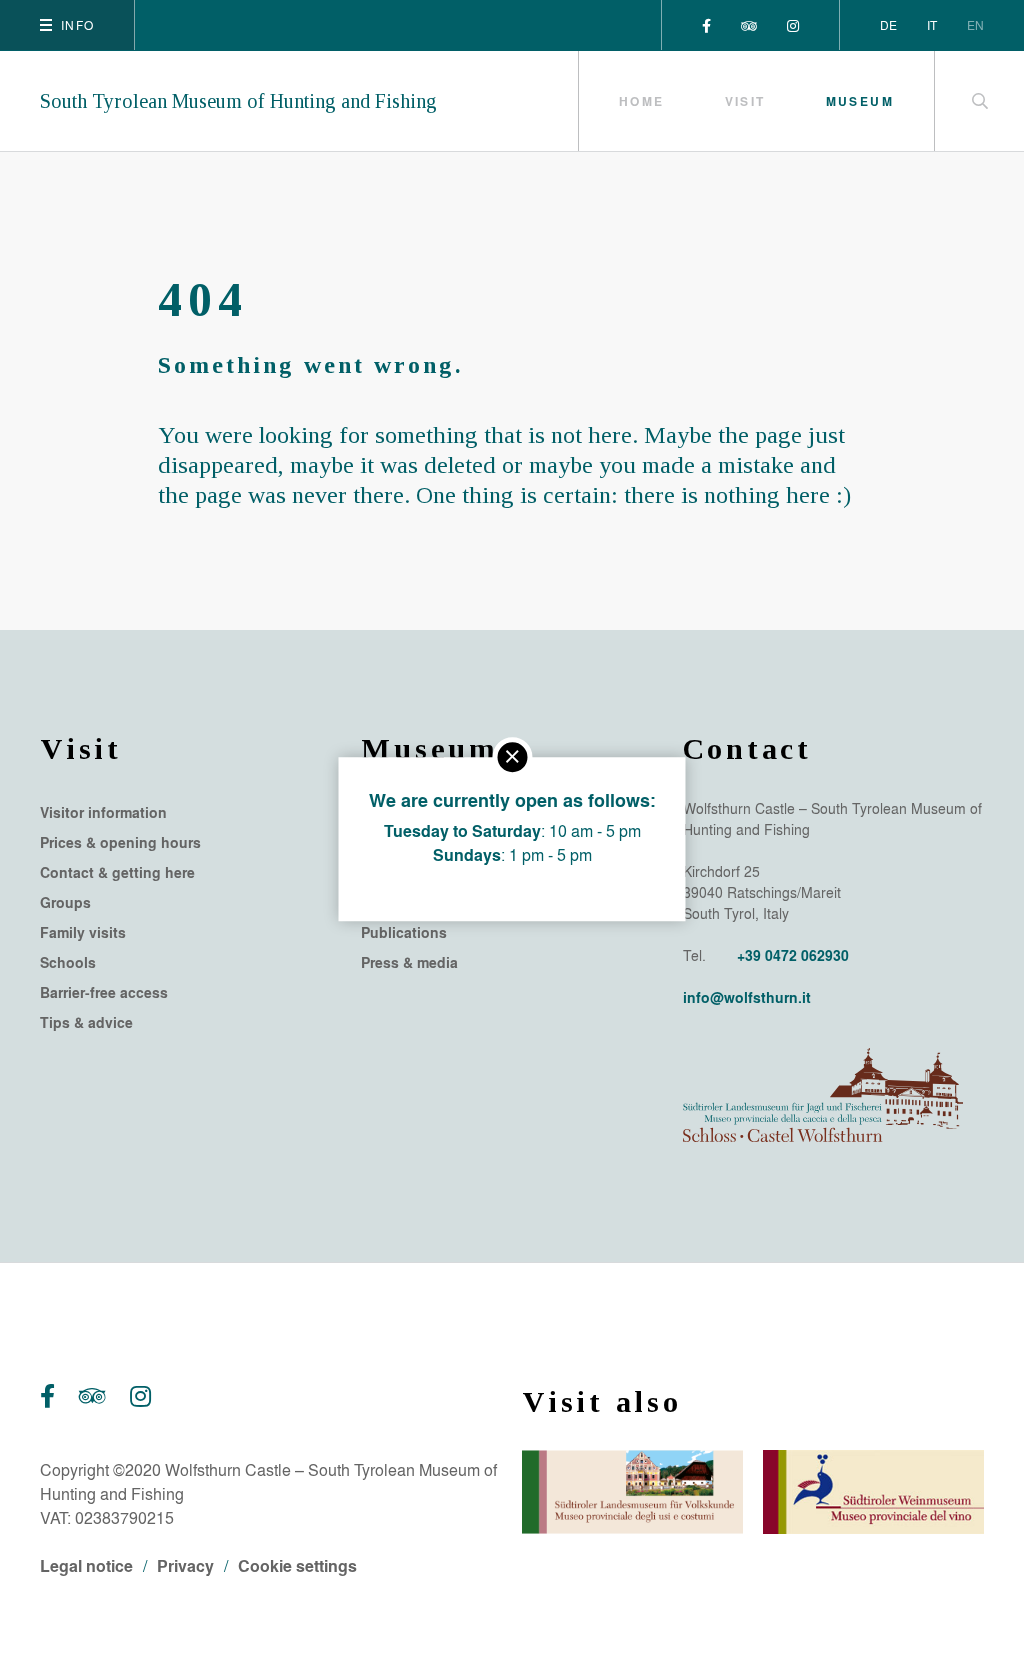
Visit (745, 101)
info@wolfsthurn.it (747, 997)
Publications (404, 933)
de (888, 25)
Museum (860, 101)
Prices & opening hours (120, 843)
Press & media (409, 963)
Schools (68, 963)
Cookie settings (297, 1565)
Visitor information (103, 813)
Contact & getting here (117, 873)
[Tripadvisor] (749, 25)
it (932, 25)
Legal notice (86, 1565)
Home (642, 101)
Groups (65, 903)
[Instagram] (793, 25)
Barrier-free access (104, 993)
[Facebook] (706, 25)
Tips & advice (86, 1023)
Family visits (83, 933)
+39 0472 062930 (793, 955)
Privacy (185, 1565)
